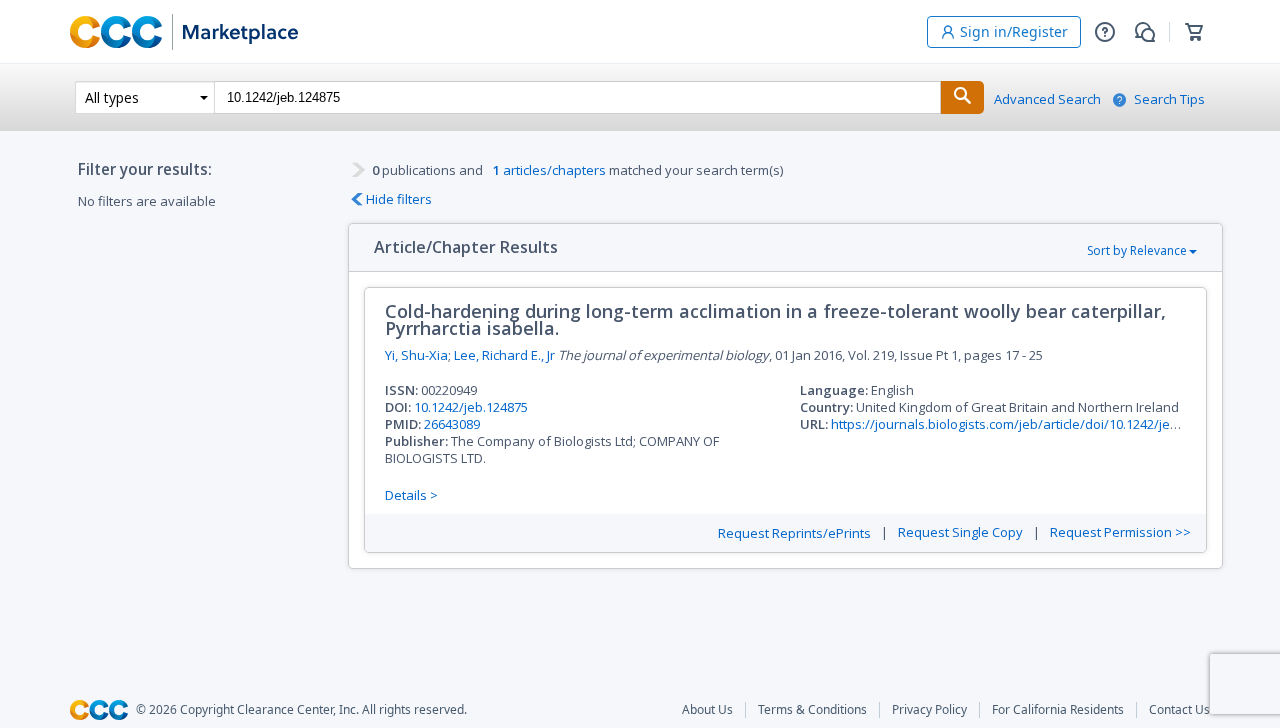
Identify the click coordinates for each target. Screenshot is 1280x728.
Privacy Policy (929, 710)
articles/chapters (549, 170)
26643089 (452, 424)
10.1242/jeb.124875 (471, 407)
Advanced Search (1047, 99)
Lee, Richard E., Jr (504, 355)
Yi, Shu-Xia (416, 355)
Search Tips (1169, 99)
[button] (1105, 32)
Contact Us (1179, 710)
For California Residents (1058, 710)
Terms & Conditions (812, 710)
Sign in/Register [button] (1014, 31)
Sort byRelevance (1137, 250)
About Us (707, 710)
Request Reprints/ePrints (794, 533)
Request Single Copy (960, 532)
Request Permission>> (1120, 532)
